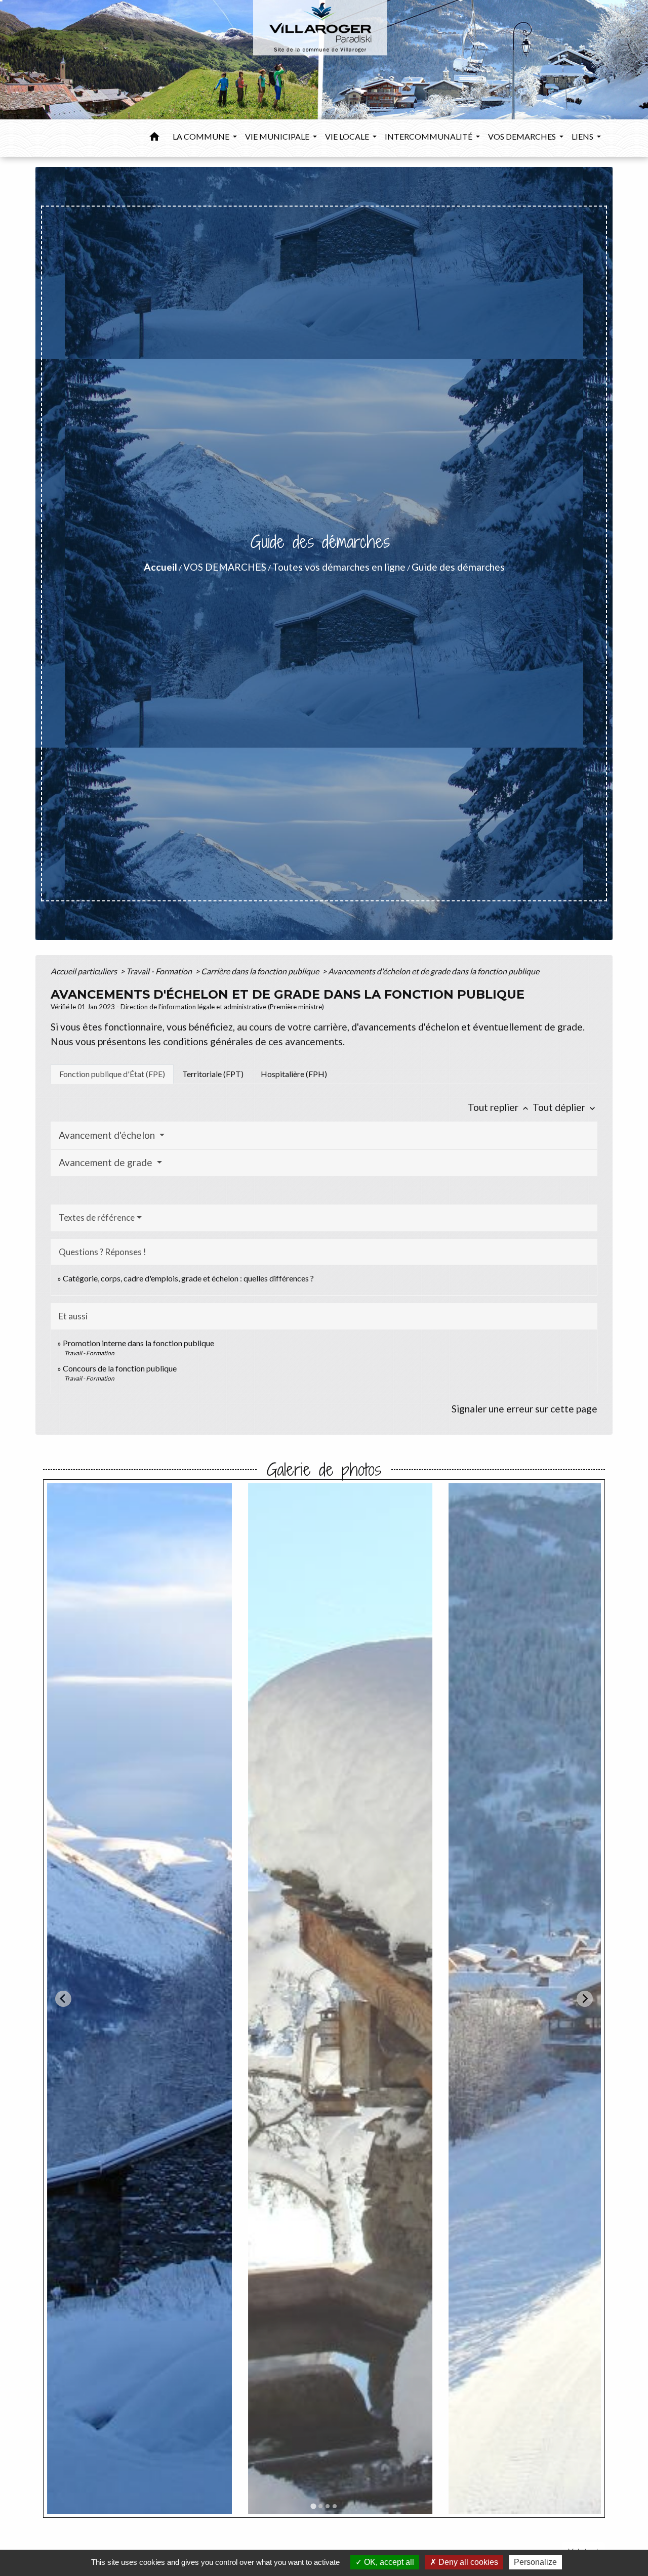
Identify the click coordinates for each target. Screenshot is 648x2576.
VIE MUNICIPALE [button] (278, 136)
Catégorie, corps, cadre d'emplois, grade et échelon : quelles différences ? (188, 1278)
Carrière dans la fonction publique (261, 971)
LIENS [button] (583, 136)
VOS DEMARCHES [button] (523, 136)
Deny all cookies (467, 2562)
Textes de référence (97, 1217)
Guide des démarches (458, 567)
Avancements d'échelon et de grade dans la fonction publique (434, 971)
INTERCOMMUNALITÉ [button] (429, 136)
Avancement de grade (107, 1162)
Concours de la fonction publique (120, 1368)
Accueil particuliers (85, 971)
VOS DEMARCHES (225, 567)
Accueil (160, 567)
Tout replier (499, 1107)
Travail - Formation (160, 971)
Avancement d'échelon (108, 1135)
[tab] (112, 1074)
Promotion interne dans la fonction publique (138, 1343)
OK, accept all (388, 2562)
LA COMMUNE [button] (202, 136)
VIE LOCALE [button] (348, 136)
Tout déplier (565, 1107)
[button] (154, 138)
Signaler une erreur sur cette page (524, 1409)
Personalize (535, 2562)
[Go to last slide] (63, 1999)
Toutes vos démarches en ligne (339, 567)
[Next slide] (585, 1999)
